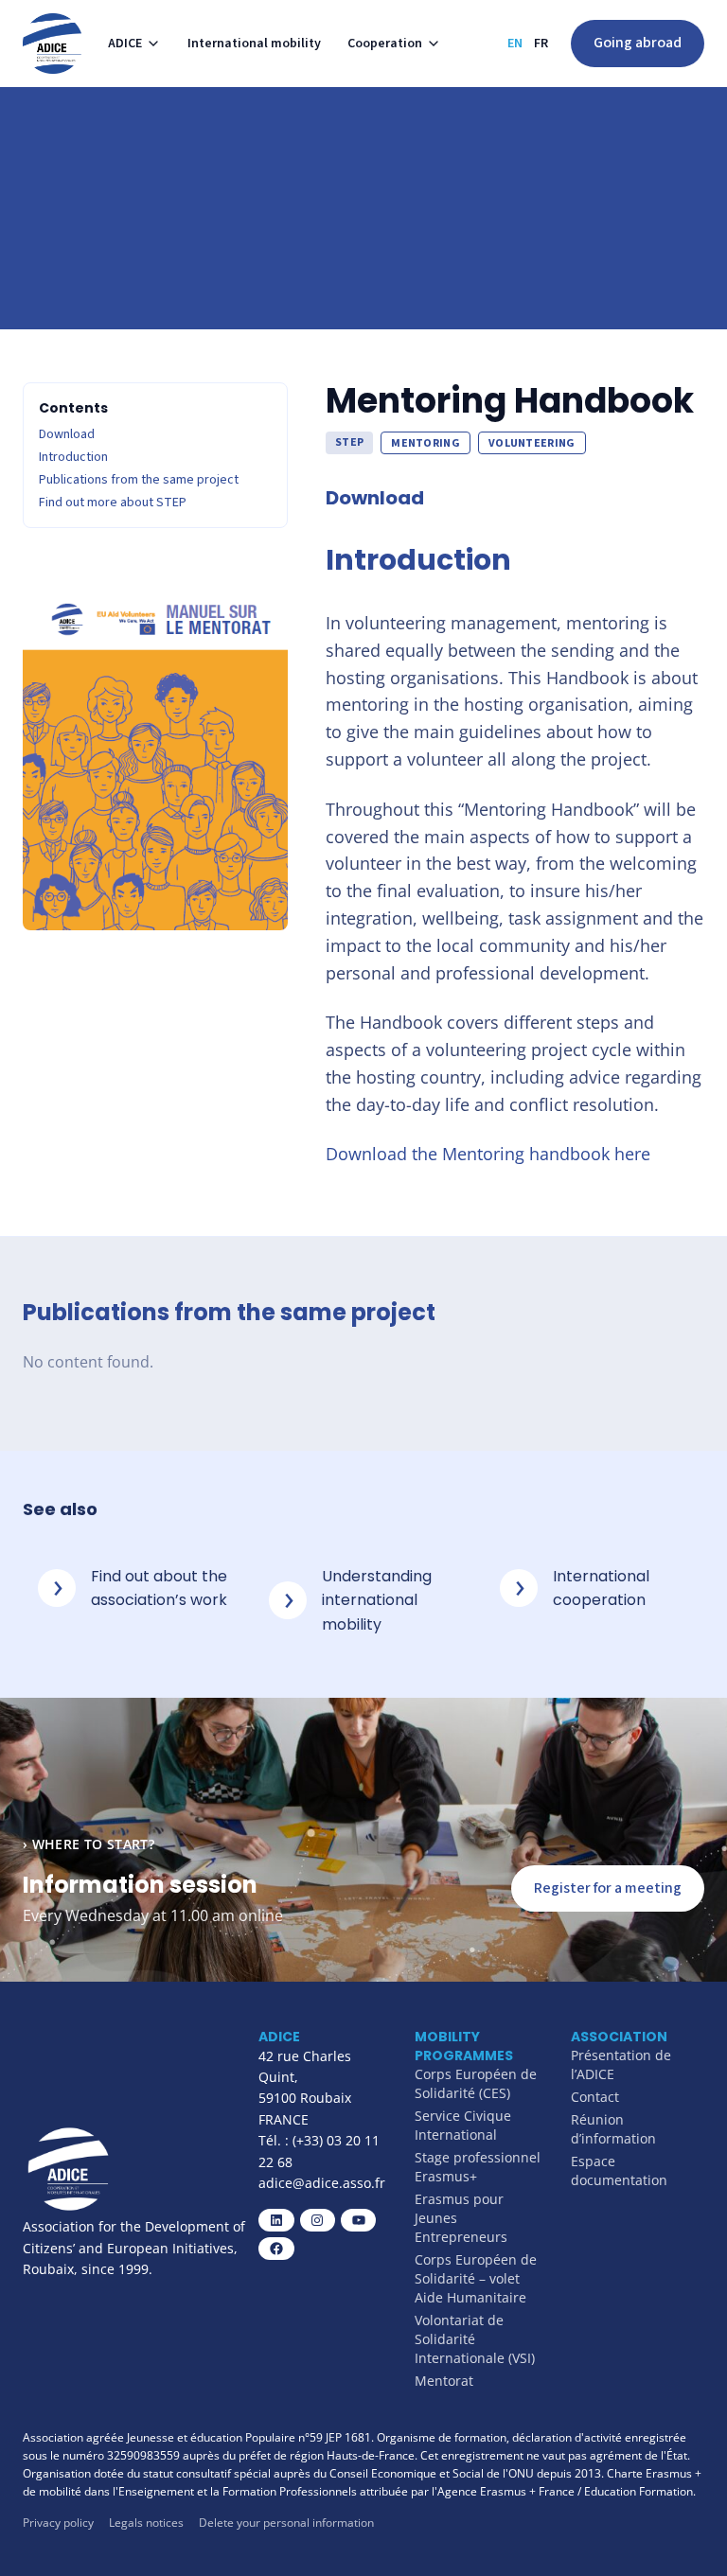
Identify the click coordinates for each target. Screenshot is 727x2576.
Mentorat (444, 2381)
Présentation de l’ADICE (621, 2064)
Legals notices (146, 2523)
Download (67, 434)
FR (541, 44)
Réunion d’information (613, 2129)
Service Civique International (463, 2125)
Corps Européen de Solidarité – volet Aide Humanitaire (476, 2278)
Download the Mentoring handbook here (488, 1154)
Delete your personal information (286, 2523)
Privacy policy (58, 2523)
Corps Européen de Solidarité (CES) (476, 2083)
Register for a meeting (608, 1888)
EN (515, 44)
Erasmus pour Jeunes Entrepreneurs (461, 2218)
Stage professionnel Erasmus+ (478, 2167)
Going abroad (638, 43)
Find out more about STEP (113, 503)
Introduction (73, 457)
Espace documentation (619, 2170)
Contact (595, 2097)
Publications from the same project (139, 480)
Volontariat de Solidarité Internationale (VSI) (475, 2339)
